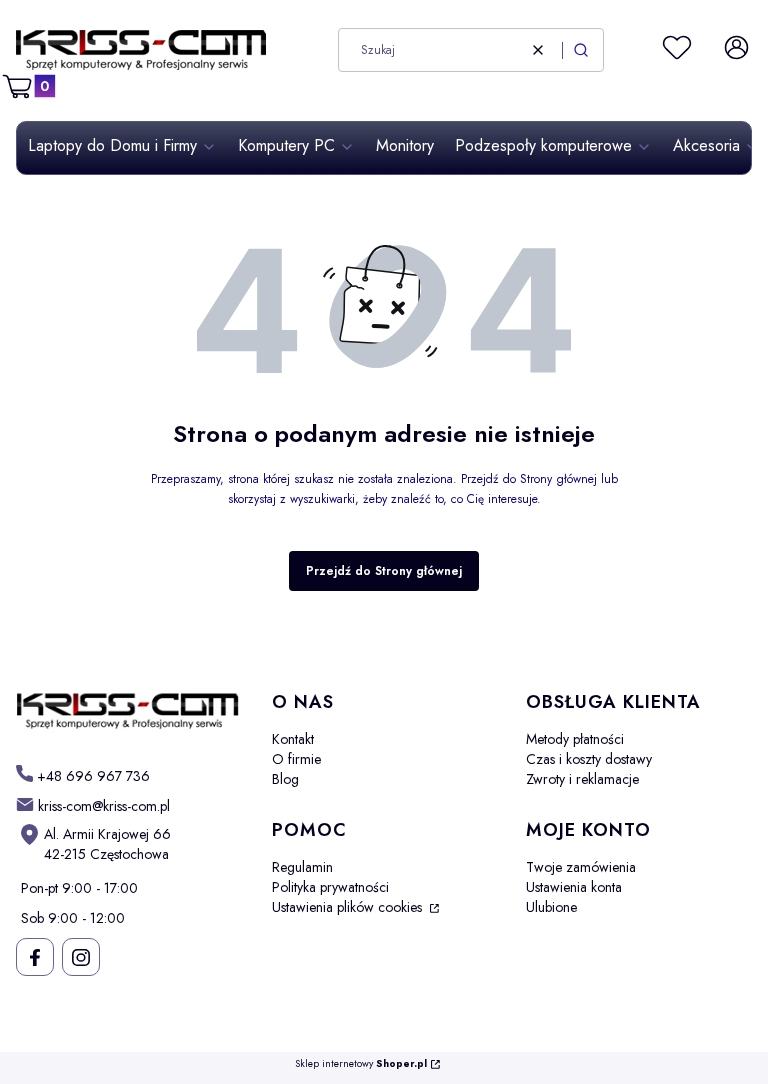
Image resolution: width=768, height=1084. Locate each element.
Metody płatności (575, 739)
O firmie (296, 759)
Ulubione (551, 907)
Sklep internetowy (361, 1064)
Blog (285, 779)
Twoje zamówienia (581, 867)
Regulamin (302, 867)
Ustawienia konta (574, 887)
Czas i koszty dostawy (589, 759)
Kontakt (293, 739)
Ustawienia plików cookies (349, 907)
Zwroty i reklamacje (582, 779)
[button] (581, 50)
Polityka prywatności (330, 887)
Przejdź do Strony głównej (384, 571)
